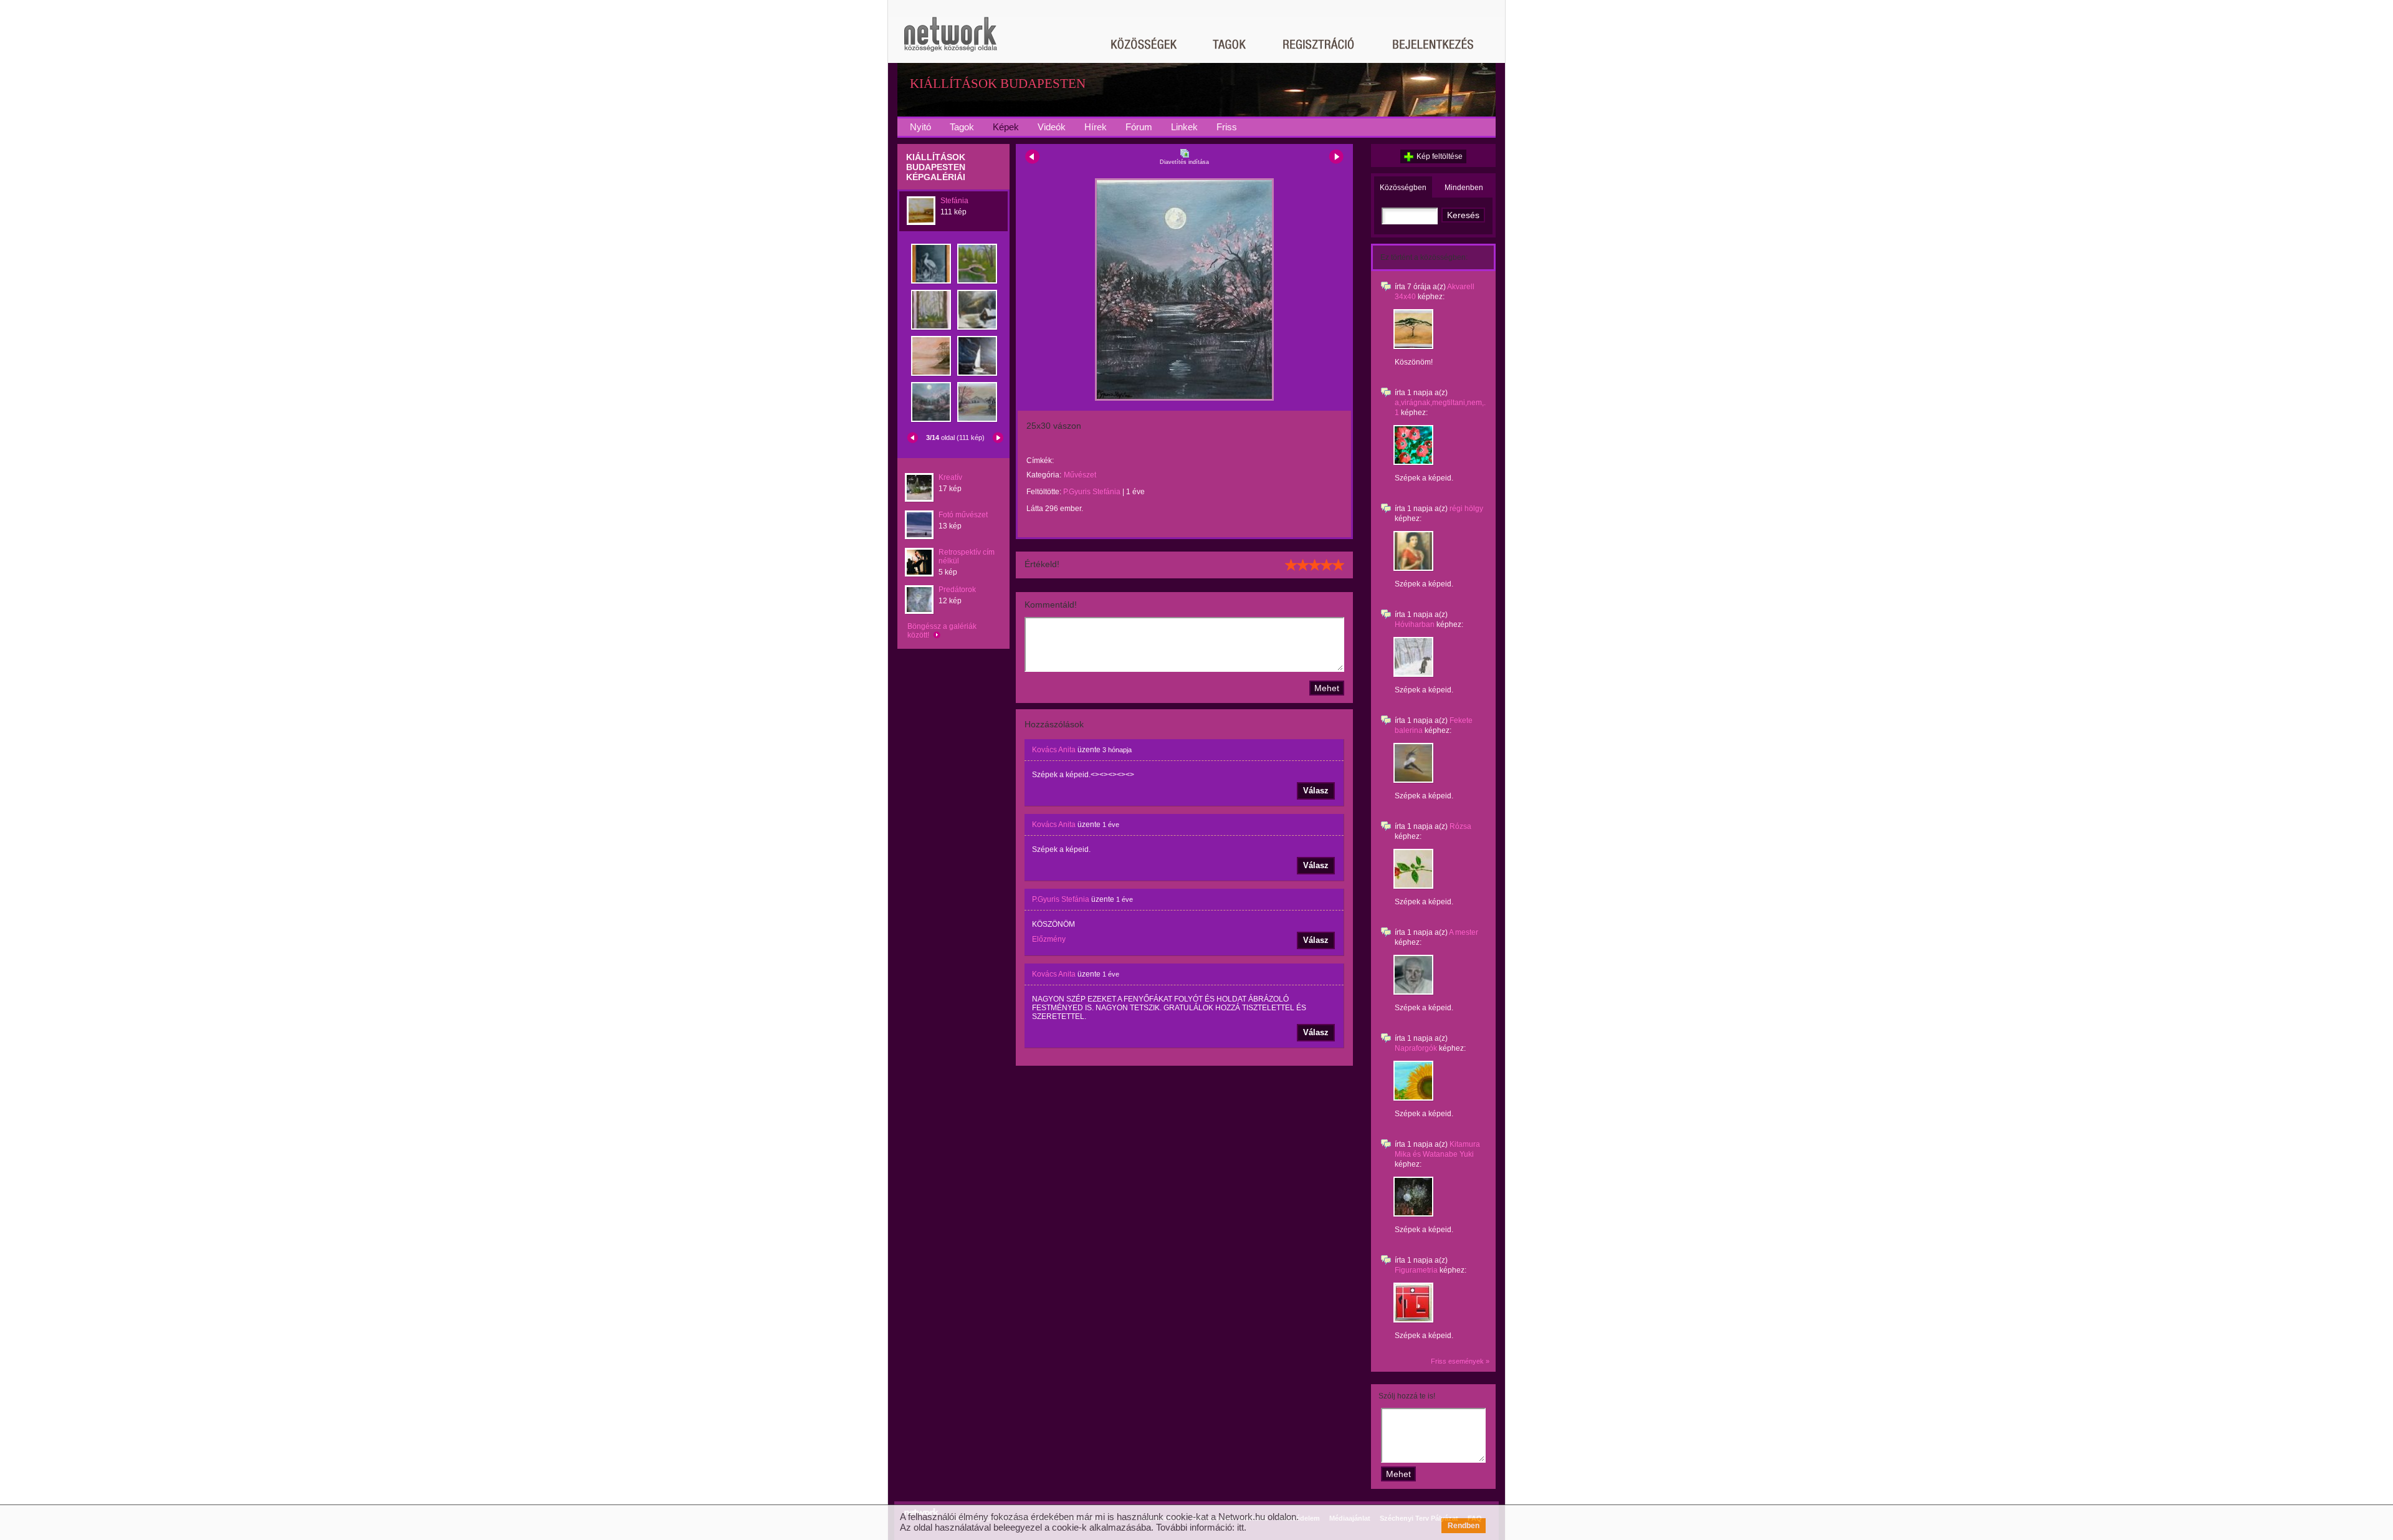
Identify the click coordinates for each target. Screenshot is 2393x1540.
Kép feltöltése (1440, 156)
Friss (1227, 127)
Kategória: (1044, 475)
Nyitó (920, 127)
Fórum (1139, 127)
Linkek (1184, 127)
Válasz (1316, 791)
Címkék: (1040, 461)
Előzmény (1049, 939)
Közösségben (1403, 188)
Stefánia (954, 201)
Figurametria (1416, 1270)
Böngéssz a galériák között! (942, 631)
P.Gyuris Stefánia (1092, 492)
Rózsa (1460, 826)
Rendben (1464, 1526)
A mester (1464, 932)
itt (1240, 1527)
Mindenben (1464, 188)
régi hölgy (1466, 509)
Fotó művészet (963, 515)
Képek (1006, 127)
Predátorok (957, 590)
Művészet (1080, 475)
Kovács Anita (1054, 750)
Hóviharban (1415, 624)
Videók (1052, 127)
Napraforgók (1416, 1048)
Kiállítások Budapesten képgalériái (936, 167)
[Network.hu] (950, 40)
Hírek (1096, 127)
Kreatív (950, 477)
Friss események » (1460, 1361)
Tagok (962, 127)
